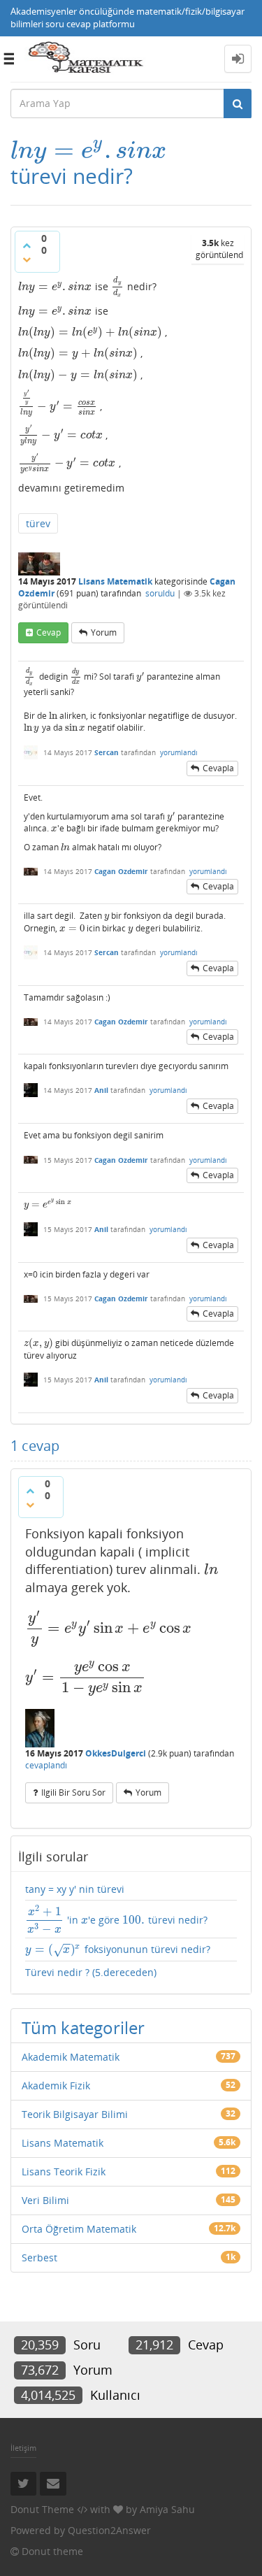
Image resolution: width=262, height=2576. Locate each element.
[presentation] (88, 150)
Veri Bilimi (45, 2200)
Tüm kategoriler (83, 2027)
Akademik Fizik (56, 2085)
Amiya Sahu (167, 2509)
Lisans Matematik (115, 581)
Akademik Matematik (71, 2057)
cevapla (218, 768)
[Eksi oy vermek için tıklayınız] (27, 259)
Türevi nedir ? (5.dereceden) (91, 1972)
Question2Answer (109, 2530)
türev (38, 523)
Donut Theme (42, 2509)
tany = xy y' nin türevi (75, 1889)
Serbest (39, 2257)
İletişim (23, 2448)
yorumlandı (179, 752)
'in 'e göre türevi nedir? (117, 1920)
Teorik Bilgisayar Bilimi (75, 2114)
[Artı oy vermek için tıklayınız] (27, 245)
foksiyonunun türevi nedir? (118, 1950)
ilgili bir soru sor (73, 1793)
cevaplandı (46, 1765)
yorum (104, 632)
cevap (49, 632)
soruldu (160, 593)
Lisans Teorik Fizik (64, 2171)
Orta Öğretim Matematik (79, 2229)
